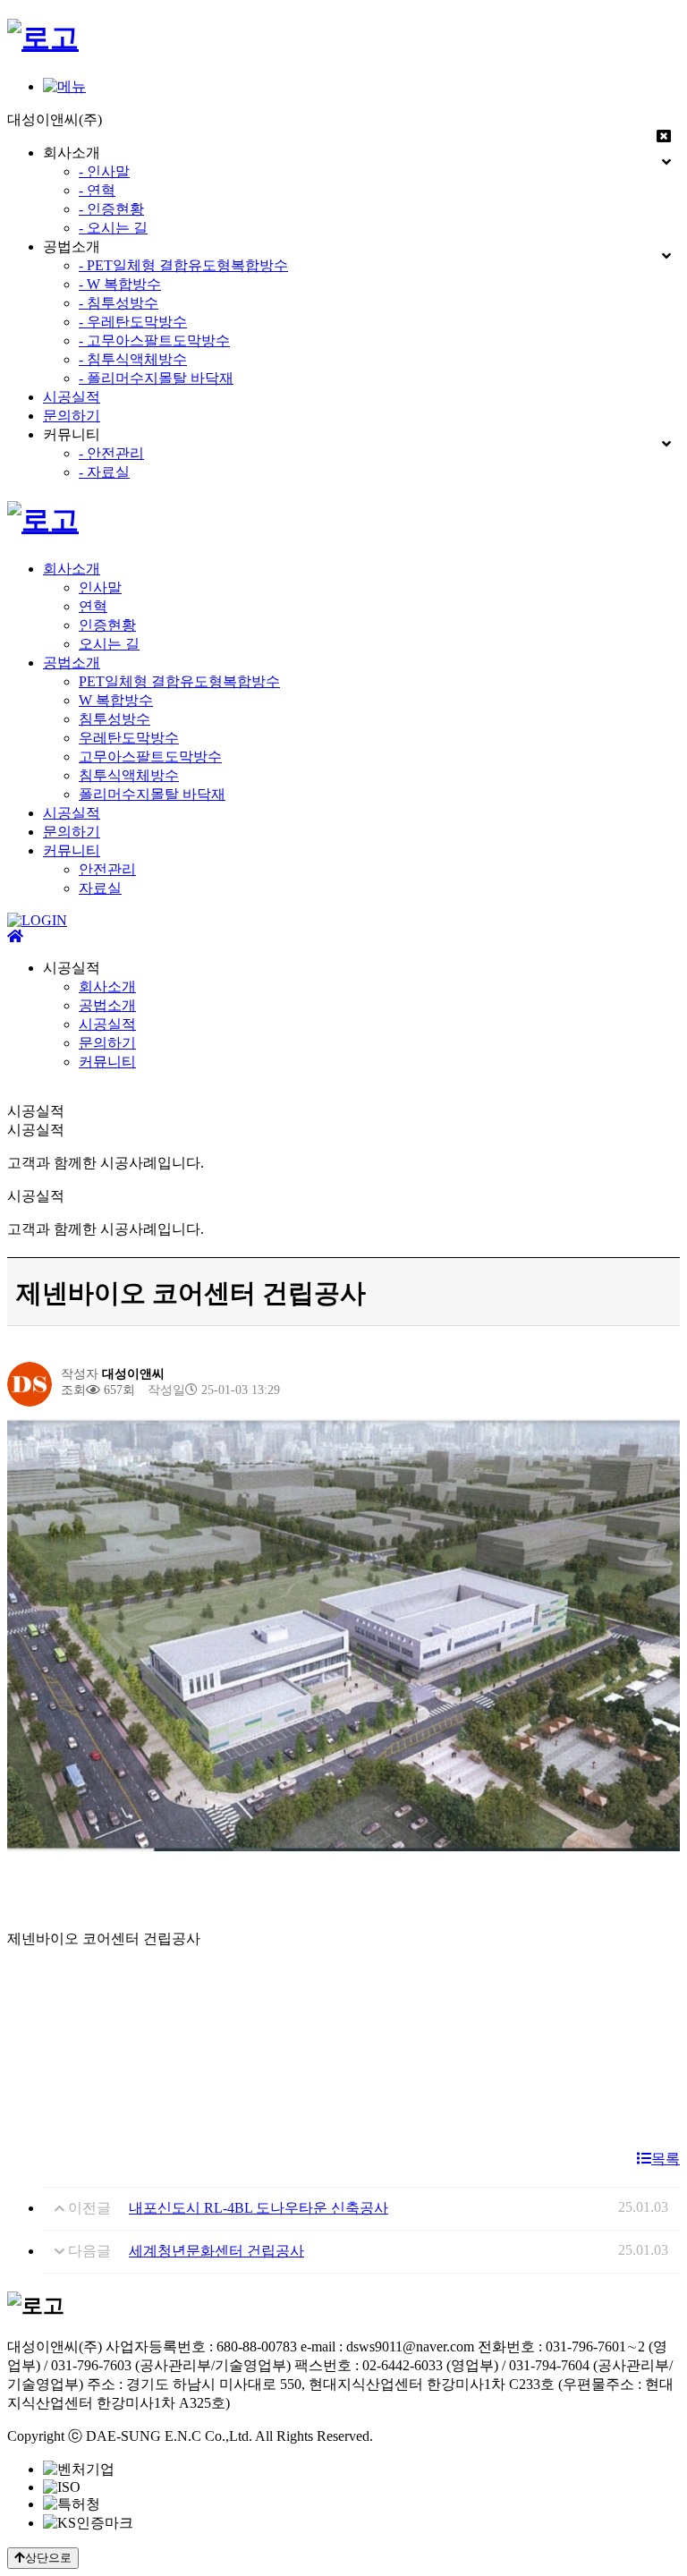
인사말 (100, 587)
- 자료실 (104, 472)
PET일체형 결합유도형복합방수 (179, 681)
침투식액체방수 (129, 775)
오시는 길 (109, 644)
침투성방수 (114, 719)
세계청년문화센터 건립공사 (216, 2251)
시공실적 (72, 397)
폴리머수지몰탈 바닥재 (152, 794)
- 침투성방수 (119, 303)
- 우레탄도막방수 (133, 322)
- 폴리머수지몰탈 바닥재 (156, 378)
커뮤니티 (72, 850)
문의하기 (72, 416)
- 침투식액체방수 (133, 359)
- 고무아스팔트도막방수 (154, 340)
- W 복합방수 (120, 284)
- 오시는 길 (113, 228)
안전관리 (107, 869)
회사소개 (72, 569)
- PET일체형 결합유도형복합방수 (183, 265)
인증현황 (107, 625)
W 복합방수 (116, 700)
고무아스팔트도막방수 (150, 757)
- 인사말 (104, 171)
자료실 (100, 888)
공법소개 (72, 663)
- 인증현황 (111, 209)
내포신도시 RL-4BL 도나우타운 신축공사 (259, 2208)
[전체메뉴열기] (64, 86)
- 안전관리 (111, 453)
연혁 (93, 606)
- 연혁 (97, 190)
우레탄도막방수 (129, 738)
